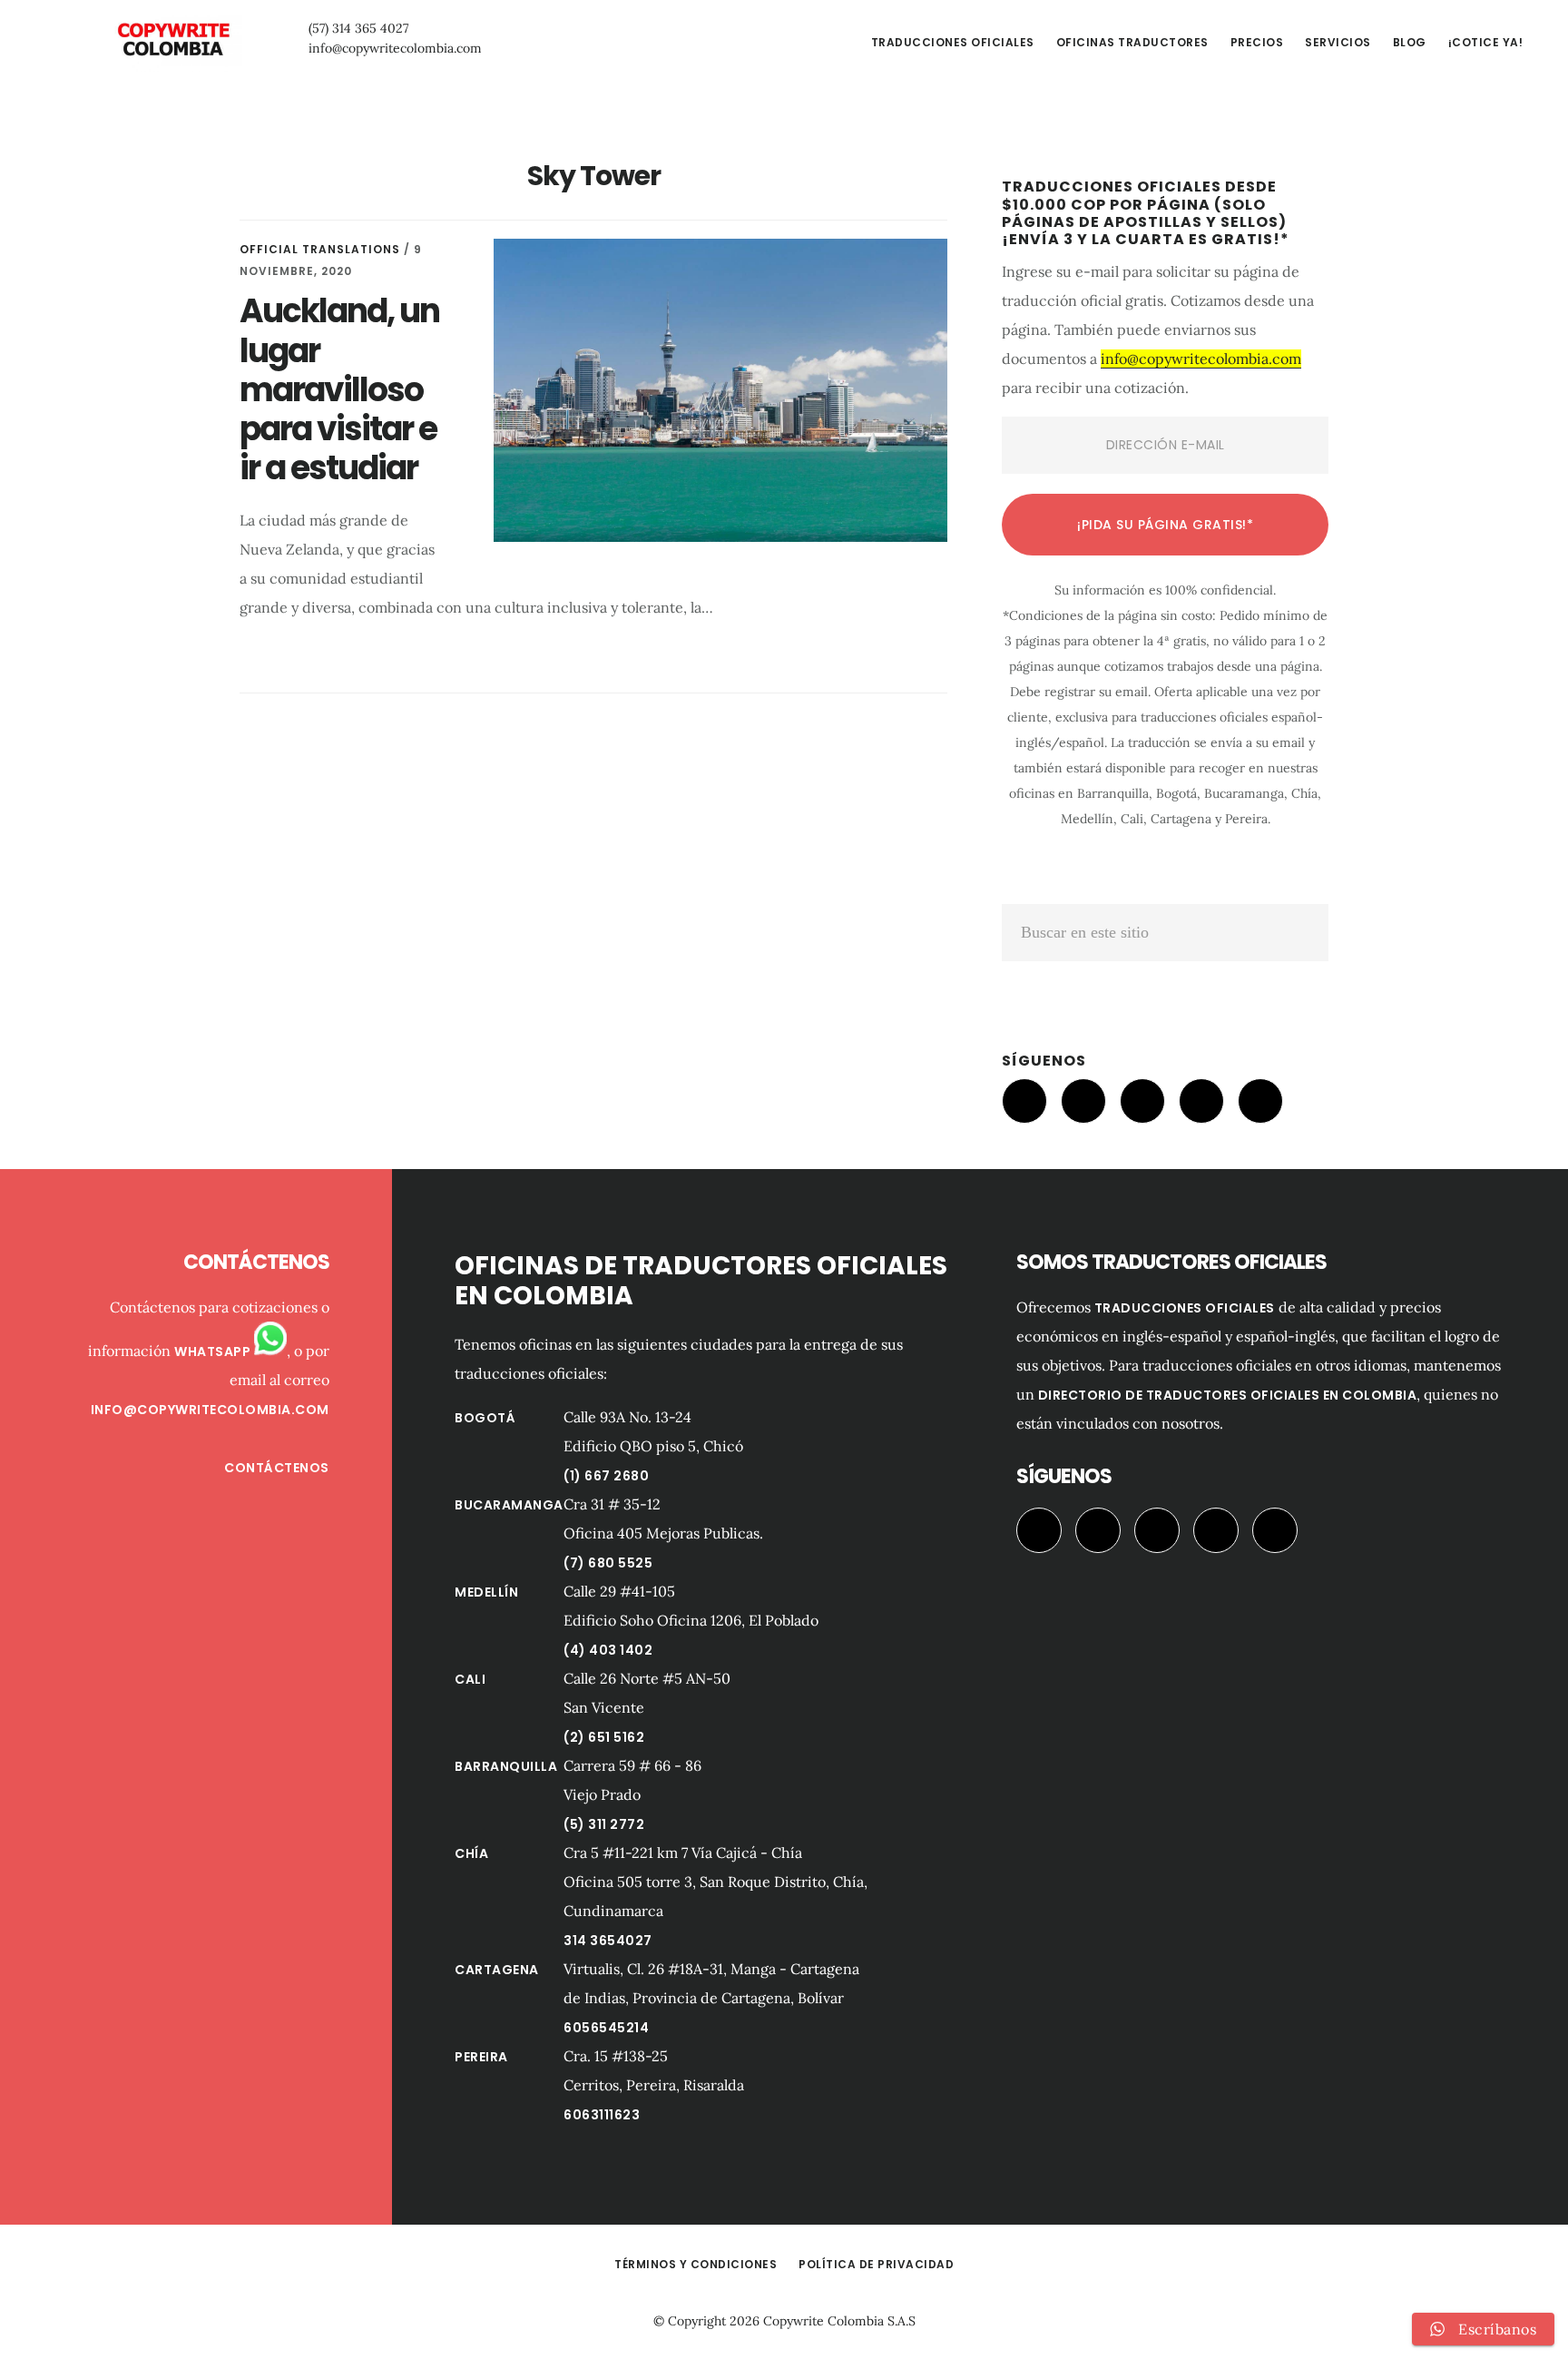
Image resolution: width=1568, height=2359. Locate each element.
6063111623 (602, 2115)
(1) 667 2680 (606, 1476)
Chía (471, 1853)
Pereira (481, 2057)
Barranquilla (506, 1766)
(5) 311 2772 (604, 1824)
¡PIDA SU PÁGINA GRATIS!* (1165, 525)
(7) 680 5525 (608, 1563)
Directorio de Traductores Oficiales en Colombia (1228, 1395)
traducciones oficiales (1185, 1308)
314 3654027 (608, 1941)
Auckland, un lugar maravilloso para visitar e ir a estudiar (339, 389)
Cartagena (497, 1970)
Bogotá (485, 1418)
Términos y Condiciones (696, 2264)
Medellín (486, 1592)
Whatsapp (214, 1352)
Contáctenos (277, 1468)
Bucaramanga (509, 1505)
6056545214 (606, 2028)
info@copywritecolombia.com (395, 48)
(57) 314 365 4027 (358, 28)
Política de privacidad (876, 2264)
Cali (470, 1679)
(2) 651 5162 (604, 1737)
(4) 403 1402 (608, 1650)
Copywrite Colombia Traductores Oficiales (172, 40)
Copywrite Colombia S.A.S (839, 2321)
